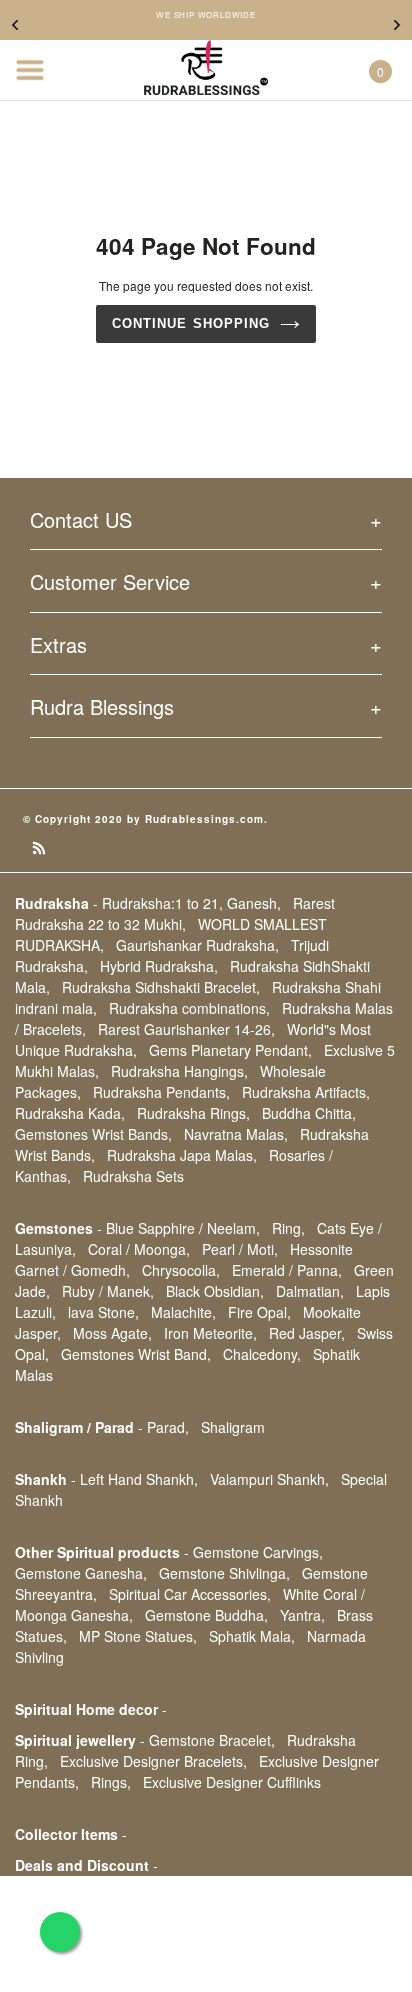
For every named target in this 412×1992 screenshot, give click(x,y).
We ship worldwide (206, 15)
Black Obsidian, (215, 1291)
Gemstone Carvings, (258, 1552)
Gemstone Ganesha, (81, 1573)
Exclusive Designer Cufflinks (232, 1782)
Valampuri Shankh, (269, 1479)
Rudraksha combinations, (189, 1008)
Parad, (168, 1427)
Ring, (288, 1228)
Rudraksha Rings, (193, 1113)
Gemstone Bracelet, (212, 1740)
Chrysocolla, (181, 1270)
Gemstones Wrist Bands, (93, 1134)
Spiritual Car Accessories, (190, 1594)
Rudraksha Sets (133, 1176)
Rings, (111, 1782)
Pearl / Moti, (240, 1249)
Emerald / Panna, (287, 1270)
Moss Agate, (112, 1333)
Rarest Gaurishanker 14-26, (186, 1029)
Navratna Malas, (236, 1134)
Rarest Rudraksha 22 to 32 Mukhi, (175, 913)
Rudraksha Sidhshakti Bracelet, (161, 987)
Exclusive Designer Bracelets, (153, 1761)
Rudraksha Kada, (70, 1113)
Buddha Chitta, (309, 1113)
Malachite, (183, 1312)
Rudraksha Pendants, (161, 1092)
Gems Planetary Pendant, (230, 1050)
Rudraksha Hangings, (179, 1071)
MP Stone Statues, (138, 1636)
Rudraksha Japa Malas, (182, 1155)
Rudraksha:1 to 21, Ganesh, (191, 903)
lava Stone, (103, 1312)
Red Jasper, (307, 1333)
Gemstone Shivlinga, (224, 1573)
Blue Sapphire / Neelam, (183, 1228)
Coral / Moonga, (139, 1249)
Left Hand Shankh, (139, 1479)
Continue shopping (191, 323)
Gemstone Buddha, (206, 1615)
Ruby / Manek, (108, 1291)
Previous (15, 25)
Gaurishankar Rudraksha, (197, 945)
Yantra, (302, 1615)
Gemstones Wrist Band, (136, 1354)
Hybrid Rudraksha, (159, 966)
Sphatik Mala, (252, 1636)
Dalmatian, (310, 1291)
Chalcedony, (262, 1354)
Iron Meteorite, (210, 1333)
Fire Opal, (259, 1312)
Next (397, 25)
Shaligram (233, 1427)
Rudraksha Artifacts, (306, 1092)
